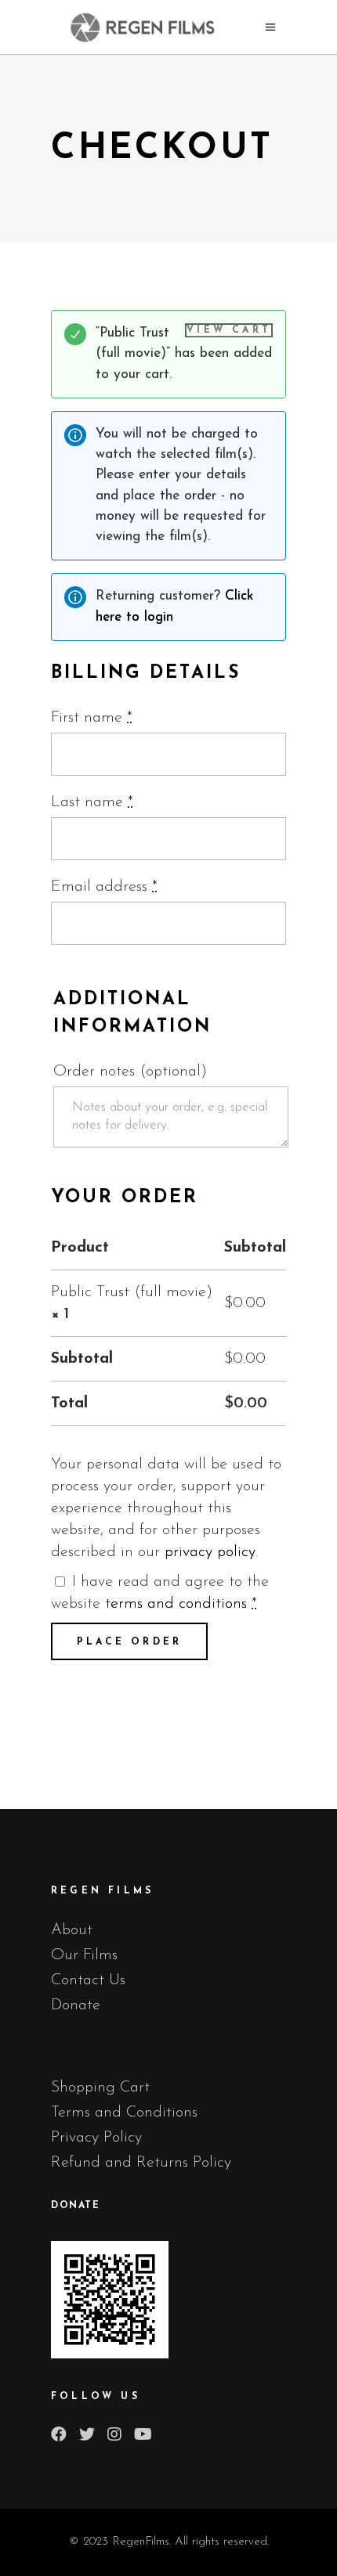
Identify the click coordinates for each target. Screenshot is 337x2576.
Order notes (130, 1072)
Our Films (84, 1955)
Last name (92, 802)
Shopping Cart (100, 2088)
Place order (129, 1642)
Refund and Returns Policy (141, 2163)
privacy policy (210, 1552)
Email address (104, 887)
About (72, 1930)
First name (92, 718)
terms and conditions (176, 1604)
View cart (229, 330)
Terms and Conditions (124, 2113)
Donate (76, 2005)
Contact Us (88, 1980)
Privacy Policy (96, 2138)
